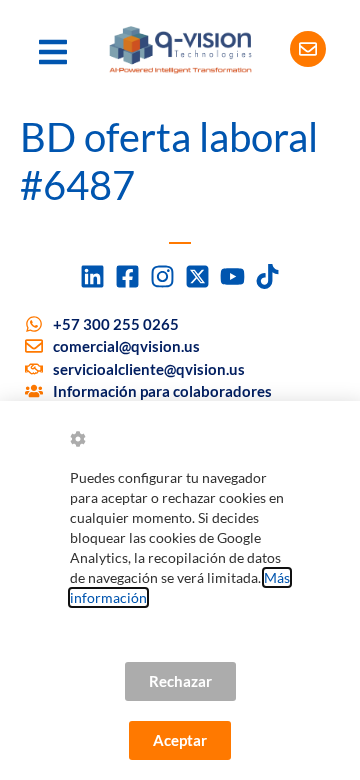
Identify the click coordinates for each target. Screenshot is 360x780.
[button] (53, 52)
